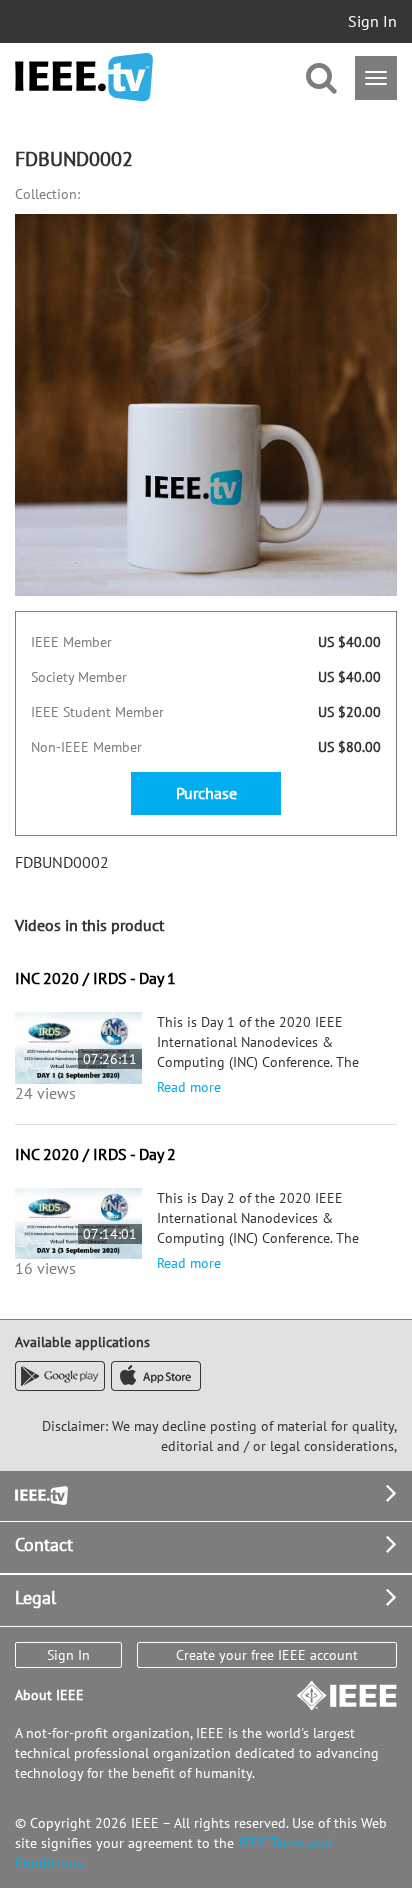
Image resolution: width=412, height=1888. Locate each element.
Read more (189, 1087)
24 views (45, 1093)
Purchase (206, 793)
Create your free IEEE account (267, 1655)
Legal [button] (35, 1597)
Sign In (372, 21)
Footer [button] (40, 1493)
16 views (45, 1268)
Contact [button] (44, 1544)
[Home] (84, 77)
